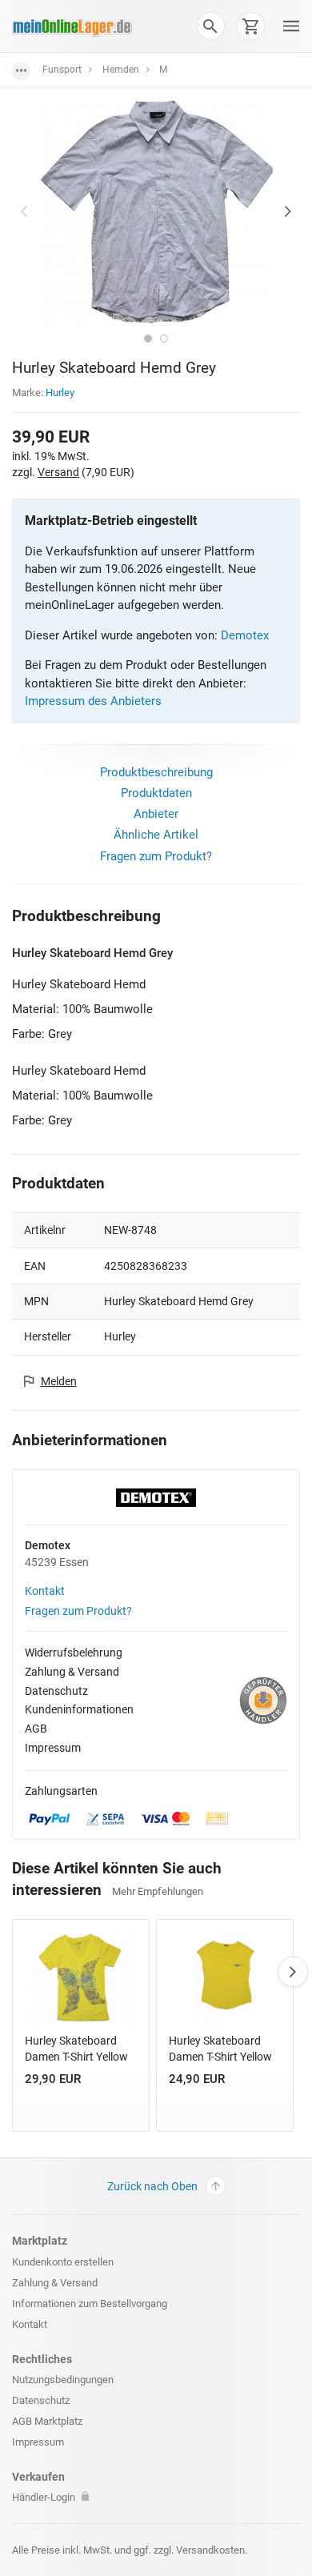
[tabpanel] (156, 212)
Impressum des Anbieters (93, 701)
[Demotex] (156, 1496)
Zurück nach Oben (152, 2186)
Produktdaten (156, 793)
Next (288, 211)
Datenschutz (56, 1691)
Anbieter (156, 814)
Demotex (245, 635)
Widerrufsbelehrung (74, 1653)
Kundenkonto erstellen (63, 2262)
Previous (24, 211)
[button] (210, 26)
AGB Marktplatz (47, 2421)
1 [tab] (148, 339)
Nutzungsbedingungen (63, 2380)
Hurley (60, 393)
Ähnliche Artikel (156, 835)
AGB (36, 1729)
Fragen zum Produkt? (156, 856)
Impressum (53, 1748)
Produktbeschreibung (156, 772)
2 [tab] (164, 339)
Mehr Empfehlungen (158, 1891)
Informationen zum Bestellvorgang (90, 2304)
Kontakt (45, 1591)
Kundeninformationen (79, 1709)
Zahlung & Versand (72, 1672)
